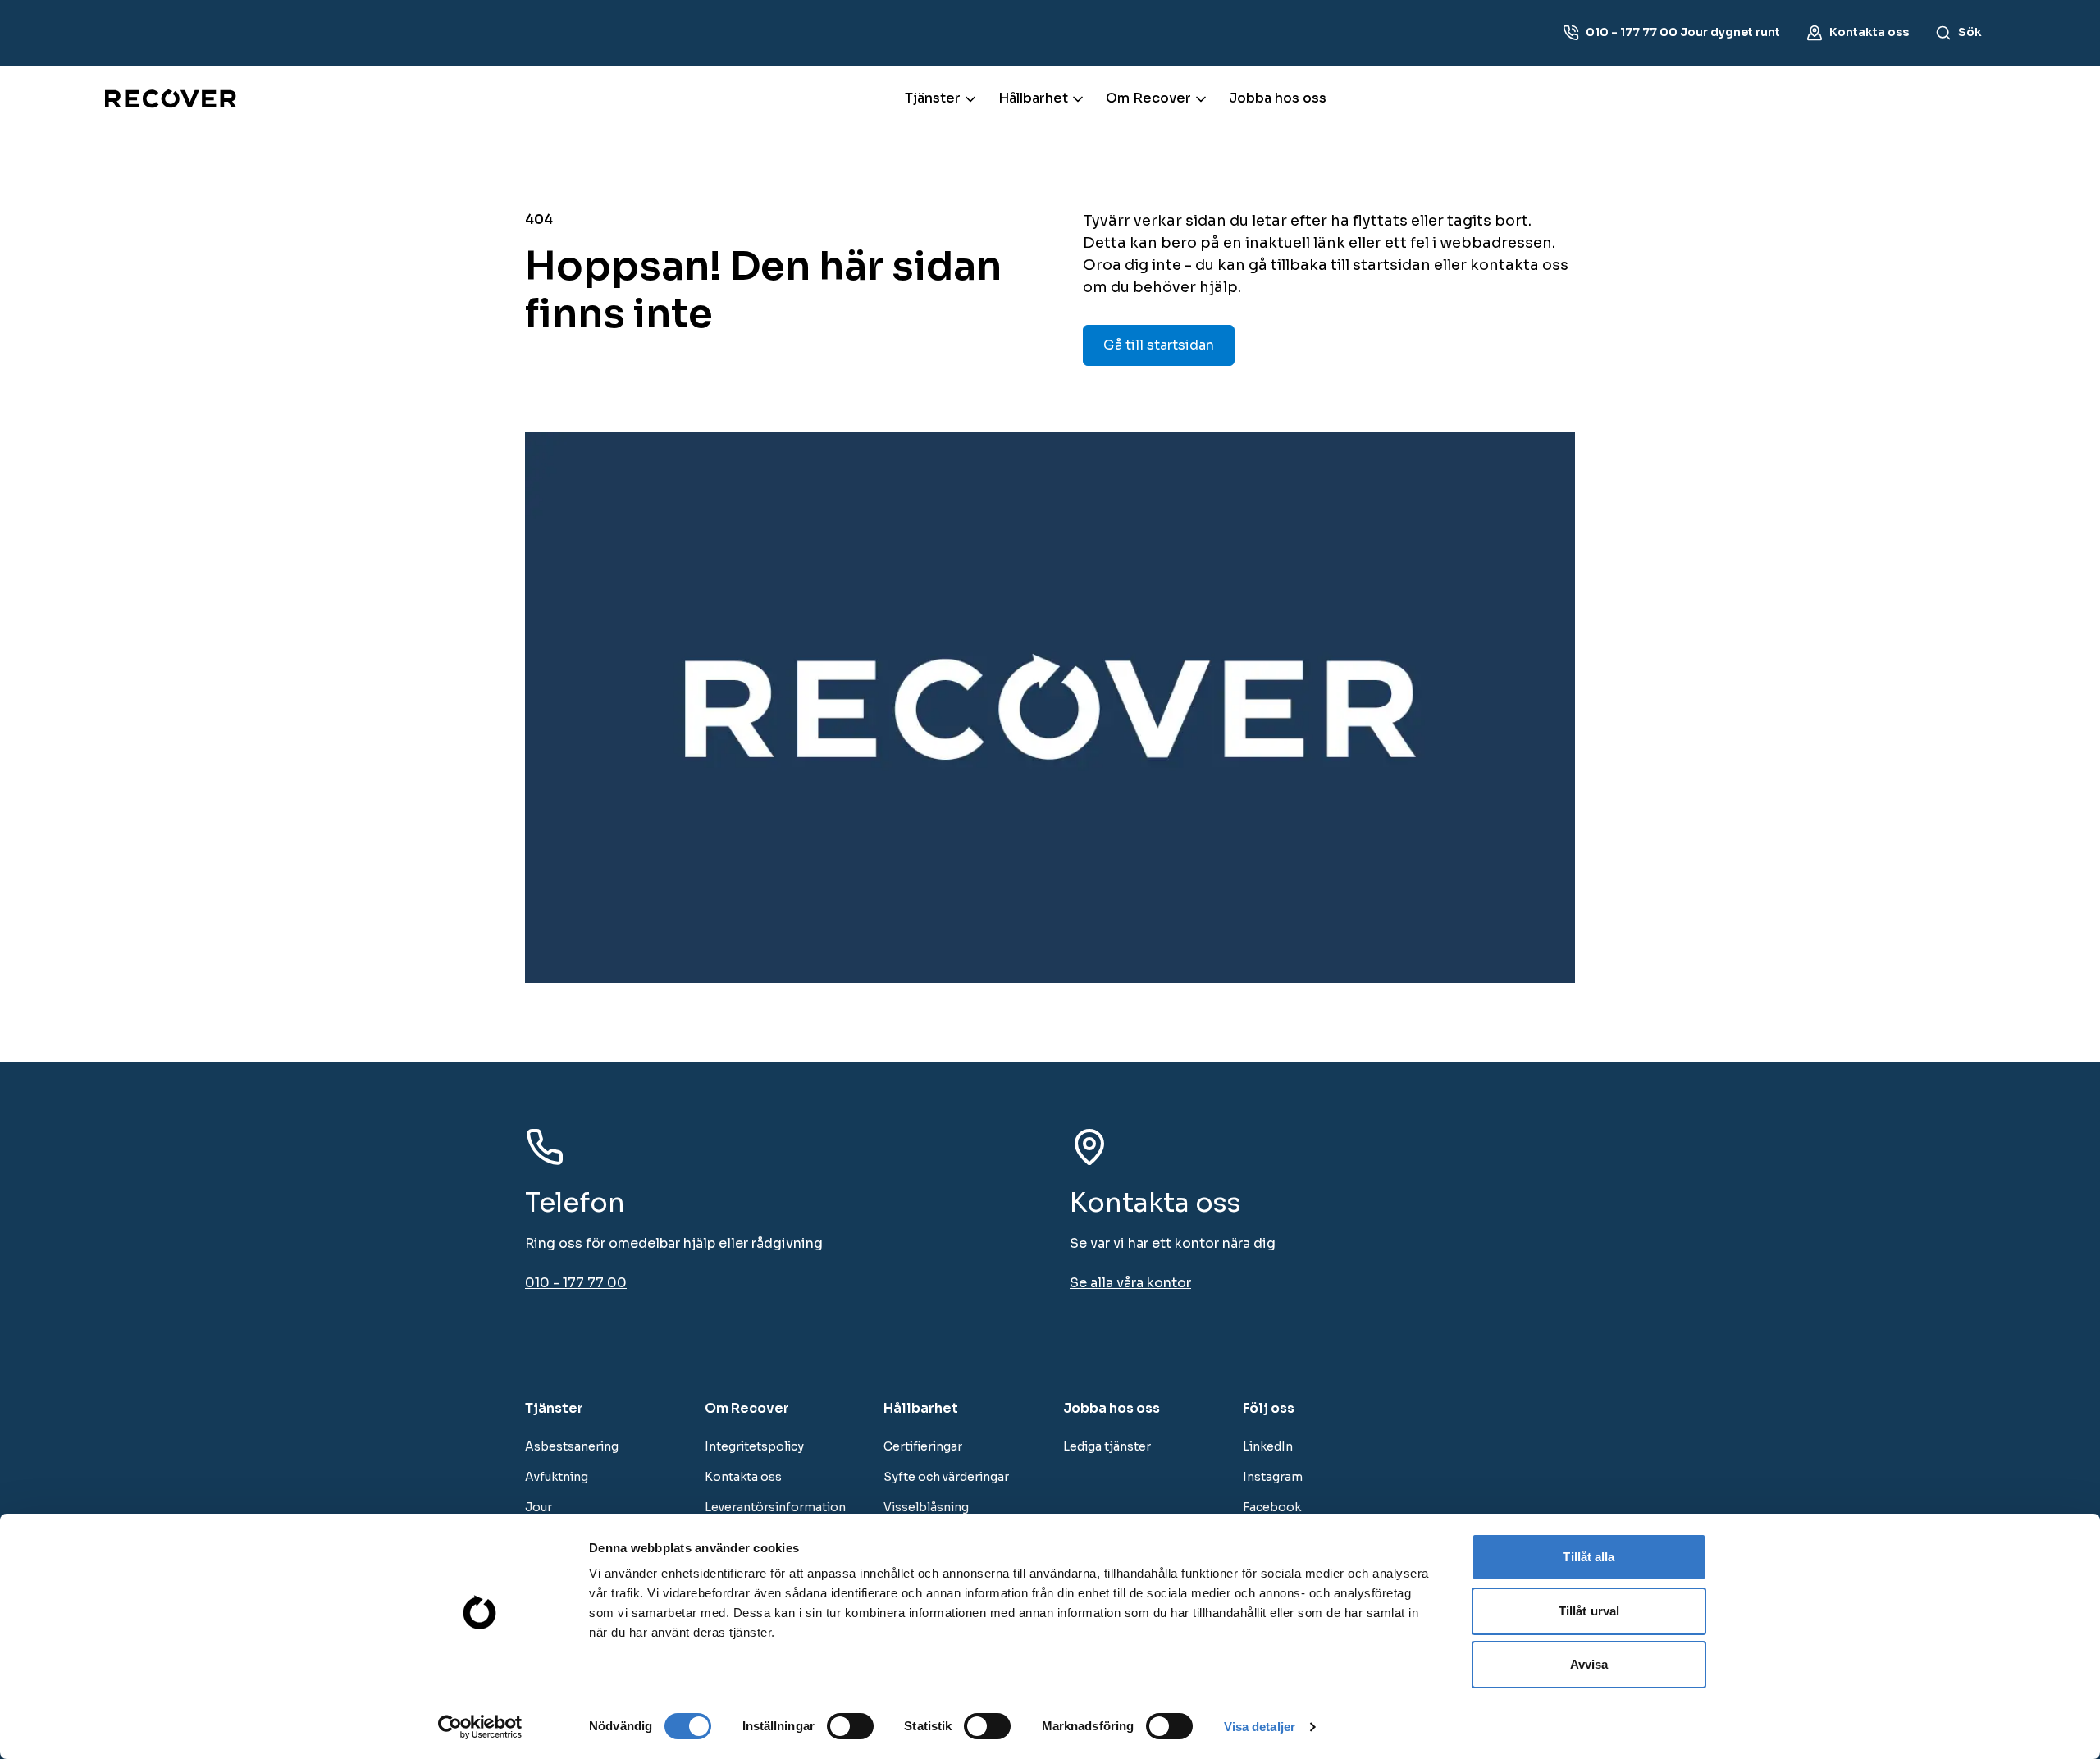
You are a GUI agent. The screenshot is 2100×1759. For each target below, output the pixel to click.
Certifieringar (923, 1446)
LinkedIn (1268, 1446)
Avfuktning (557, 1477)
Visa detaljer (1260, 1727)
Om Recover (1148, 98)
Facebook (1272, 1507)
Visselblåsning (926, 1507)
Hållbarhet (1033, 98)
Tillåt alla (1589, 1557)
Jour (539, 1507)
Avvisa (1589, 1664)
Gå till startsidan (1159, 345)
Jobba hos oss (1278, 98)
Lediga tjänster (1107, 1446)
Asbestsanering (572, 1446)
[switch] (850, 1726)
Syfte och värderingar (946, 1477)
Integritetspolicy (754, 1446)
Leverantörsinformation (775, 1507)
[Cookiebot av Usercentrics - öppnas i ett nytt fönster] (480, 1727)
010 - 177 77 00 (576, 1283)
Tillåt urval (1589, 1611)
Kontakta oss (743, 1477)
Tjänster (933, 98)
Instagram (1273, 1477)
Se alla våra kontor (1130, 1283)
